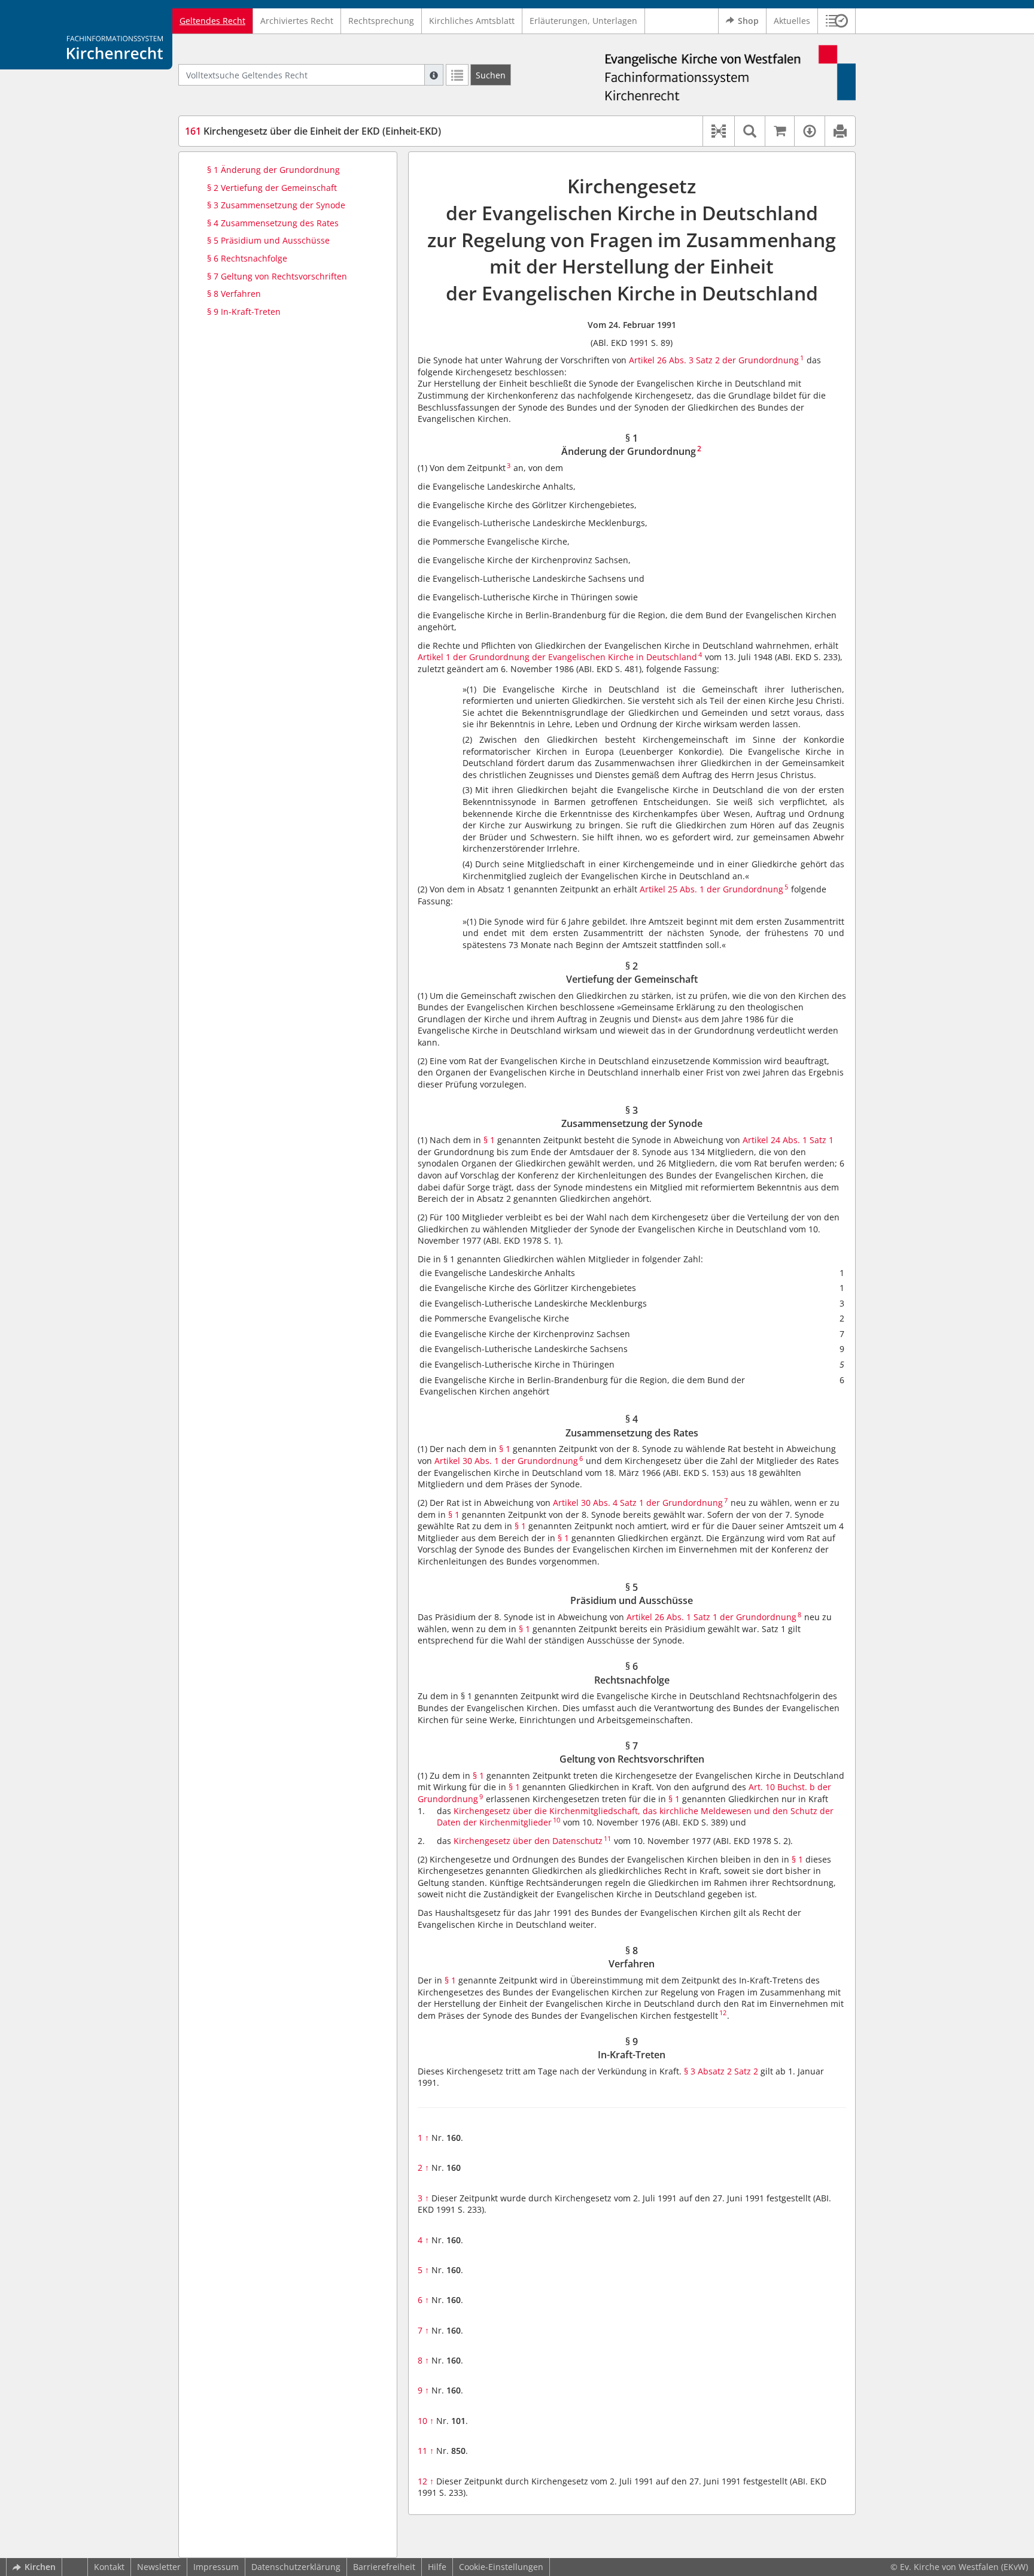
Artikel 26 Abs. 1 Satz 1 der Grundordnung (711, 1617)
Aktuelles (792, 21)
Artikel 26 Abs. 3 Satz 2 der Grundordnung (714, 360)
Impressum (216, 2567)
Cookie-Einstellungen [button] (501, 2567)
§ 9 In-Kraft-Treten (244, 312)
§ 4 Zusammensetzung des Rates (273, 223)
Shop (748, 21)
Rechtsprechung (381, 21)
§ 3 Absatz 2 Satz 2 (721, 2071)
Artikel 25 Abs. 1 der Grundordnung (711, 889)
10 (426, 2421)
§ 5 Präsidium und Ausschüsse (268, 240)
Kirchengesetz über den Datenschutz (528, 1841)
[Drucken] (840, 131)
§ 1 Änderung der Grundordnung (273, 170)
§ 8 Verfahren (234, 294)
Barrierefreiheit (384, 2567)
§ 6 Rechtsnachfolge (247, 258)
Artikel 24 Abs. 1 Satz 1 (788, 1140)
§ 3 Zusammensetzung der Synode (276, 205)
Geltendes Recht (212, 21)
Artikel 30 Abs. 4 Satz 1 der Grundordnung (638, 1503)
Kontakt (109, 2567)
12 (426, 2481)
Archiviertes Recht (297, 21)
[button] (837, 21)
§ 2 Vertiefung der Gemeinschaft (272, 188)
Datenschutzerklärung (296, 2567)
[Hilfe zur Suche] (434, 75)
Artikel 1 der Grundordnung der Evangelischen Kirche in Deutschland (557, 657)
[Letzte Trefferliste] (457, 75)
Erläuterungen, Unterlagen (583, 21)
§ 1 (489, 1140)
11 (426, 2451)
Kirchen (40, 2567)
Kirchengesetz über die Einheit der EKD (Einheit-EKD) (313, 131)
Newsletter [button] (159, 2567)
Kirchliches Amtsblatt (472, 21)
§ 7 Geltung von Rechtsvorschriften (277, 276)
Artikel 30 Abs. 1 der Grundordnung (506, 1461)
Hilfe (437, 2567)
